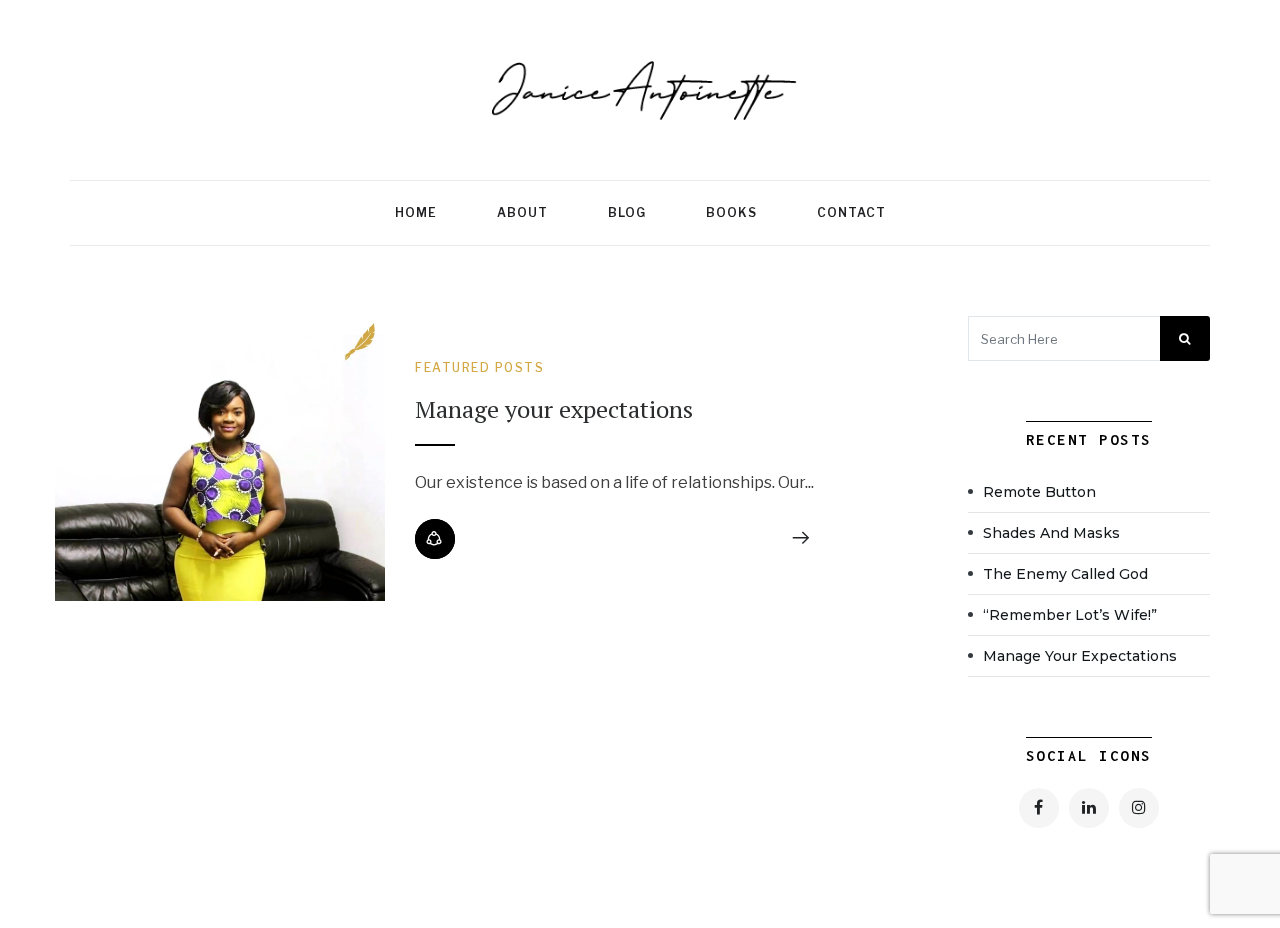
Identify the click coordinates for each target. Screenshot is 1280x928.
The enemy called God (1065, 574)
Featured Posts (479, 367)
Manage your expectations (557, 409)
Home (416, 212)
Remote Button (1039, 492)
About (522, 212)
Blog (627, 212)
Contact (851, 212)
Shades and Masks (1051, 533)
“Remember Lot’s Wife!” (1070, 615)
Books (731, 212)
